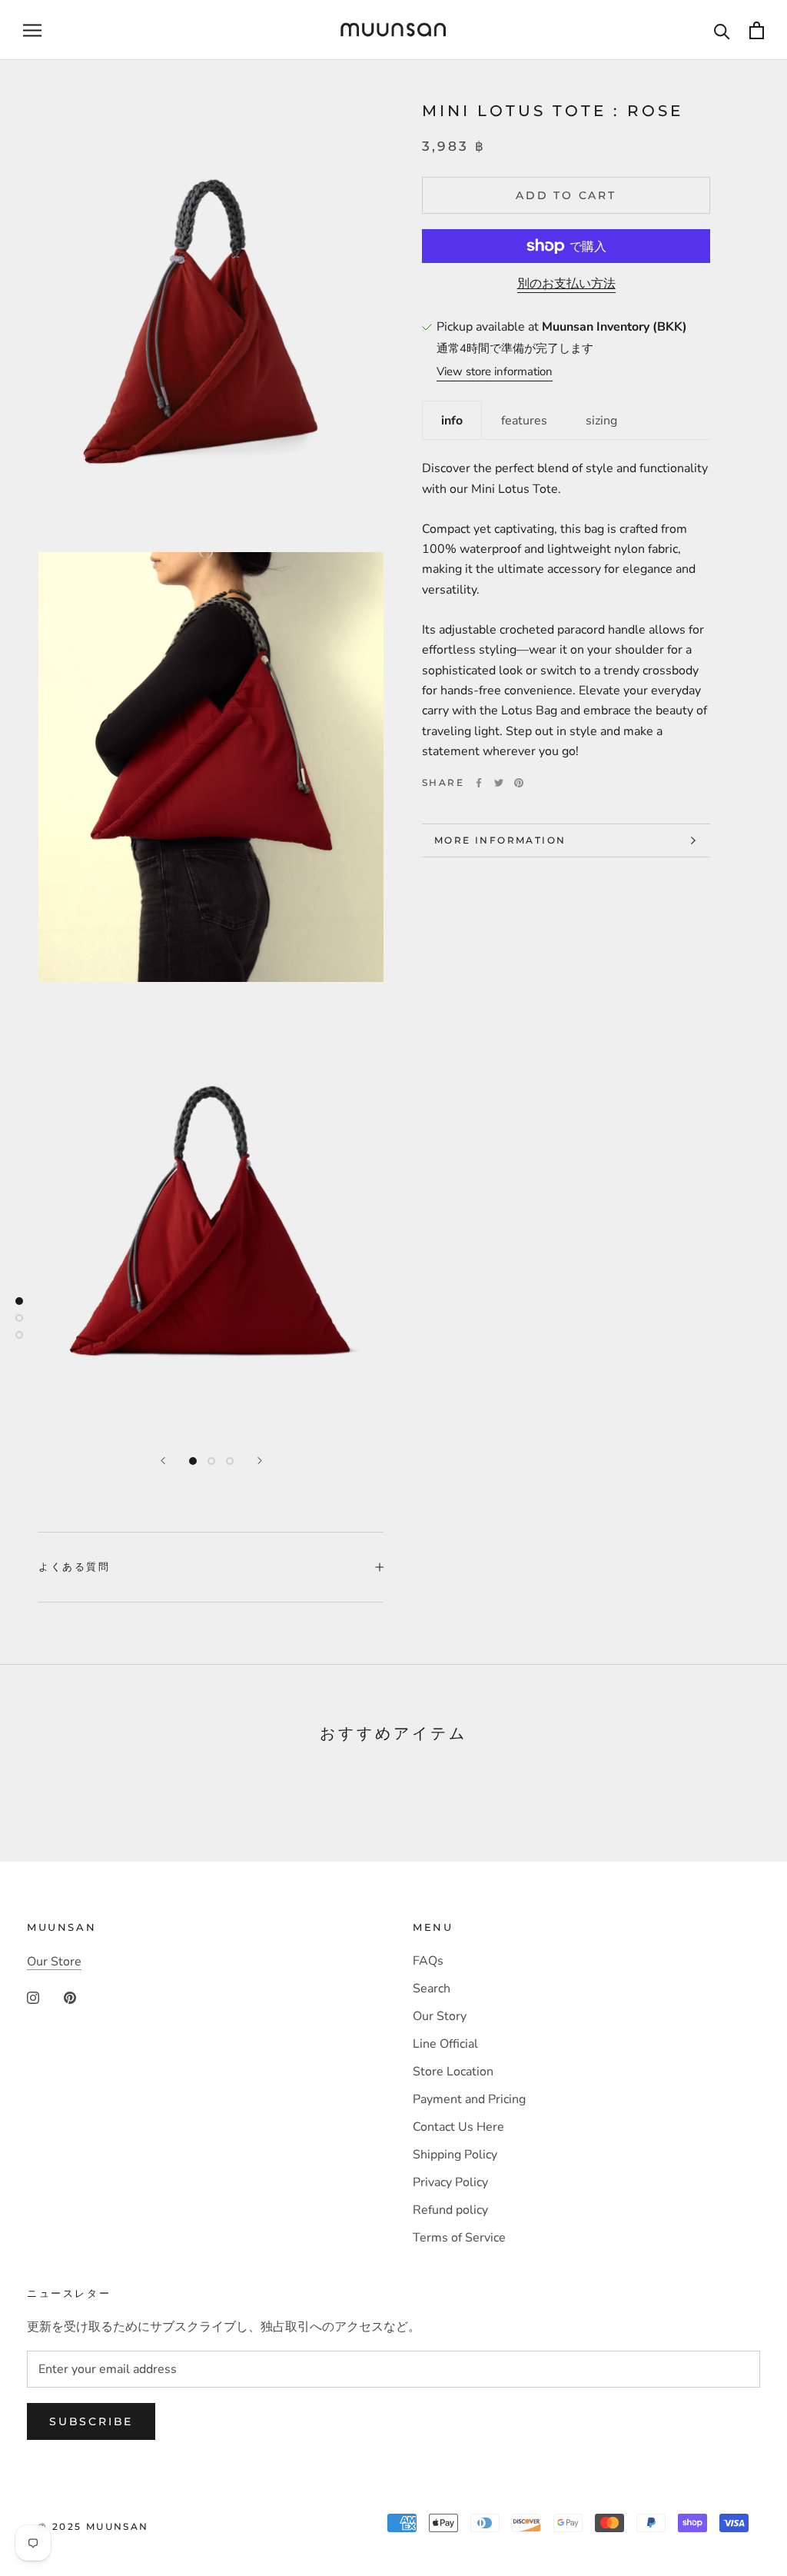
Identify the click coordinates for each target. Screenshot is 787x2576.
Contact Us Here (458, 2127)
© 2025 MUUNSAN (94, 2526)
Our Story (440, 2016)
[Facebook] (479, 783)
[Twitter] (499, 783)
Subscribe (91, 2421)
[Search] (722, 30)
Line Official (445, 2044)
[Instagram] (33, 1997)
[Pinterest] (519, 783)
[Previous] (163, 1461)
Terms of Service (459, 2238)
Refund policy (450, 2210)
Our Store (54, 1962)
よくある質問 (75, 1566)
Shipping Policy (455, 2155)
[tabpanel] (566, 600)
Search (432, 1989)
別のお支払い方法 (566, 284)
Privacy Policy (450, 2182)
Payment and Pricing (469, 2099)
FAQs (428, 1961)
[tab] (452, 420)
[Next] (260, 1461)
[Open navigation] (32, 30)
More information (500, 840)
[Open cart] (757, 30)
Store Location (453, 2072)
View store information (495, 371)
